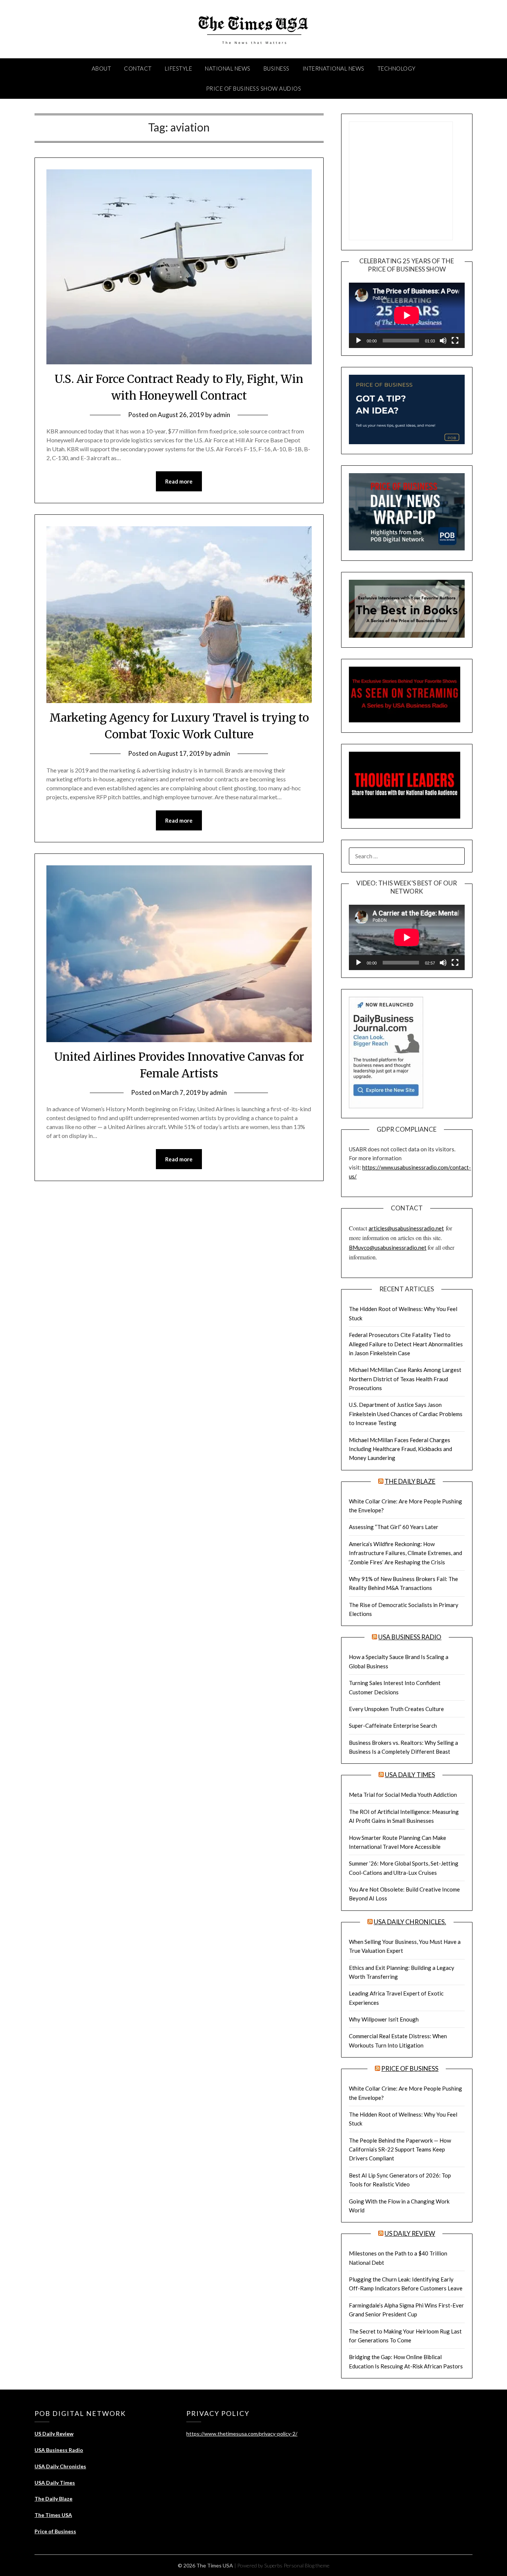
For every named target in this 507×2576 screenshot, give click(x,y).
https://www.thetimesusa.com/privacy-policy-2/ (242, 2434)
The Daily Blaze (410, 1481)
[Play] (359, 341)
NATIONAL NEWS (228, 68)
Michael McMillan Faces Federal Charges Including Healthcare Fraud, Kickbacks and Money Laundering (400, 1449)
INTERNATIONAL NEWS (333, 68)
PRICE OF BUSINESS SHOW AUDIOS (254, 88)
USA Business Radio (410, 1637)
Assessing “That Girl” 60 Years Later (394, 1527)
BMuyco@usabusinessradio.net (388, 1248)
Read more (179, 481)
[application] (407, 315)
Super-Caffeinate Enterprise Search (393, 1726)
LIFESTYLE (179, 68)
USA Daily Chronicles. (410, 1922)
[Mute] (443, 341)
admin (222, 415)
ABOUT (102, 68)
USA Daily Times (410, 1775)
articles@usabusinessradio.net (406, 1228)
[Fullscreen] (455, 341)
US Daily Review (410, 2233)
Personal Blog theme (307, 2565)
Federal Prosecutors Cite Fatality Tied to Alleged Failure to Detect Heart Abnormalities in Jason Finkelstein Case (406, 1344)
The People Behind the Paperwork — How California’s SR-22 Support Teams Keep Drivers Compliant (400, 2149)
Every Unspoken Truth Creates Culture (396, 1709)
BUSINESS (277, 68)
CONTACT (138, 68)
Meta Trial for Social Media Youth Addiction (403, 1795)
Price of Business (410, 2068)
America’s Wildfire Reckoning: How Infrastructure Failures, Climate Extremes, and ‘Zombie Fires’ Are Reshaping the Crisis (405, 1553)
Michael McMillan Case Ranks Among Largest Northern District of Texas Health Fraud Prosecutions (405, 1379)
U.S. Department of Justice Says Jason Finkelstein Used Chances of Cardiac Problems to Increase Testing (406, 1414)
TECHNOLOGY (397, 68)
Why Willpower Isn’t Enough (384, 2019)
